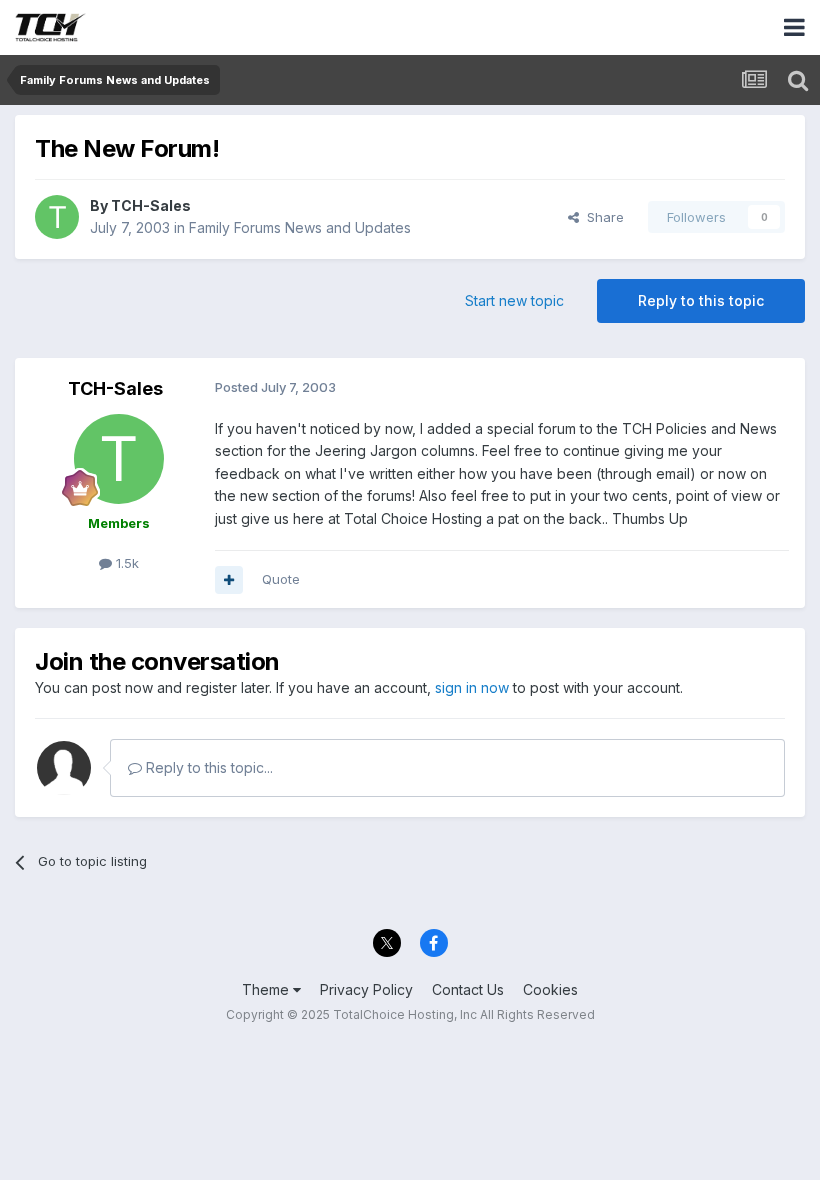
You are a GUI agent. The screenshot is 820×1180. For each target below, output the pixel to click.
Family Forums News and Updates (300, 227)
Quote (281, 579)
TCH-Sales (151, 205)
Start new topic (514, 300)
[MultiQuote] (229, 580)
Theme (267, 989)
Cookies (550, 989)
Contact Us (468, 989)
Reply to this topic (701, 300)
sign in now (472, 687)
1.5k (125, 563)
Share (601, 217)
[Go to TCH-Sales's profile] (57, 217)
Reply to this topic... (207, 767)
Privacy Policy (366, 989)
